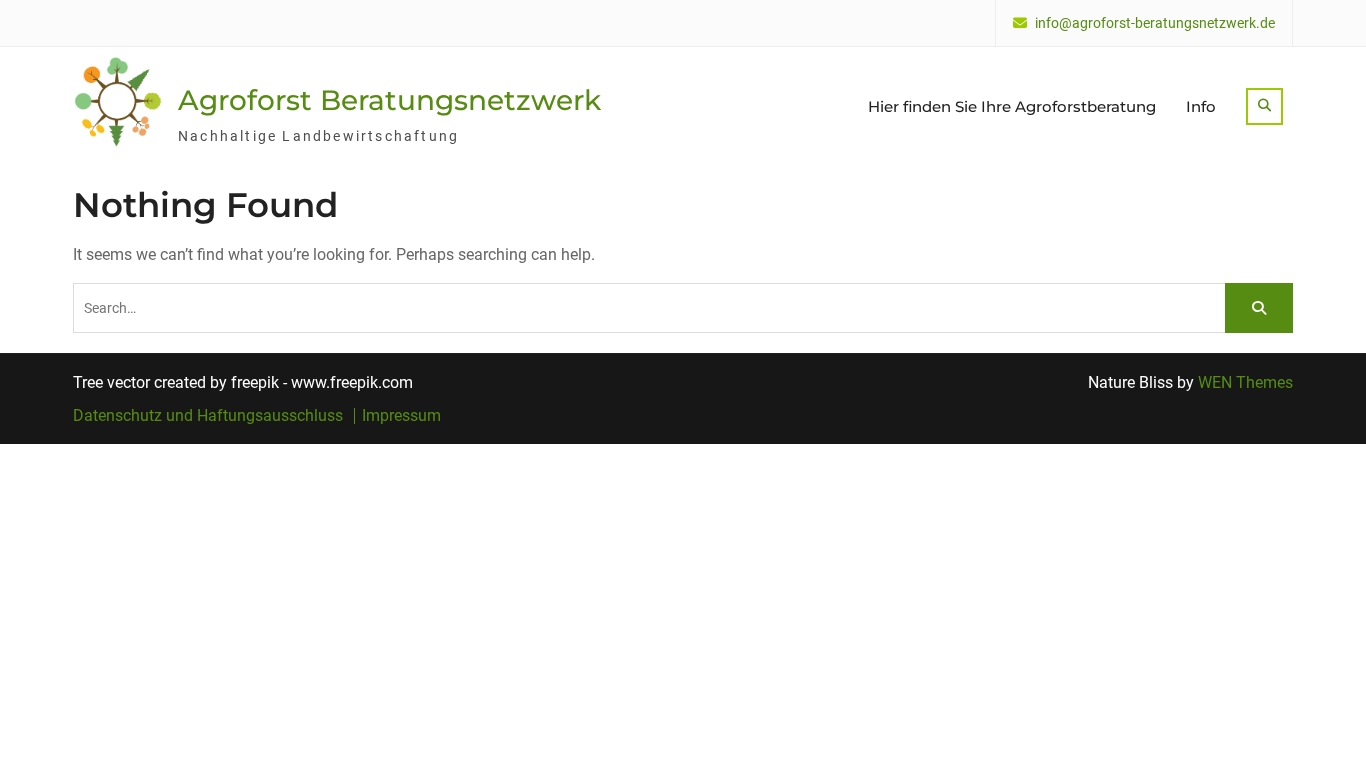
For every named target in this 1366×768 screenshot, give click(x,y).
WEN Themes (1245, 382)
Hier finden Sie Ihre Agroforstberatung (1012, 106)
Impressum (401, 416)
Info (1201, 106)
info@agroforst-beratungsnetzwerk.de (1155, 23)
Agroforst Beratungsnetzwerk (389, 100)
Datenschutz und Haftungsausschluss (208, 416)
